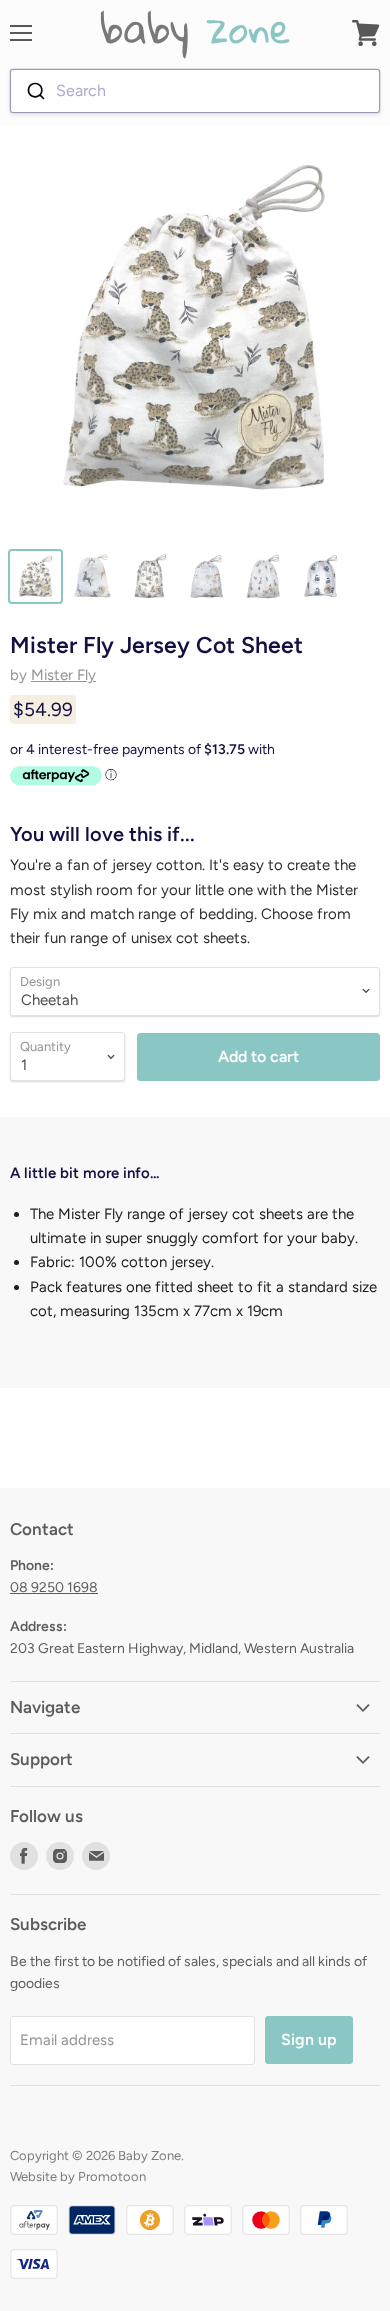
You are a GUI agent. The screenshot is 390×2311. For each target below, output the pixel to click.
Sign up (309, 2039)
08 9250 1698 (54, 1587)
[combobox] (195, 91)
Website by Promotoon (78, 2176)
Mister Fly (63, 675)
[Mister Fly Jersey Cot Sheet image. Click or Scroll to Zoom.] (195, 340)
